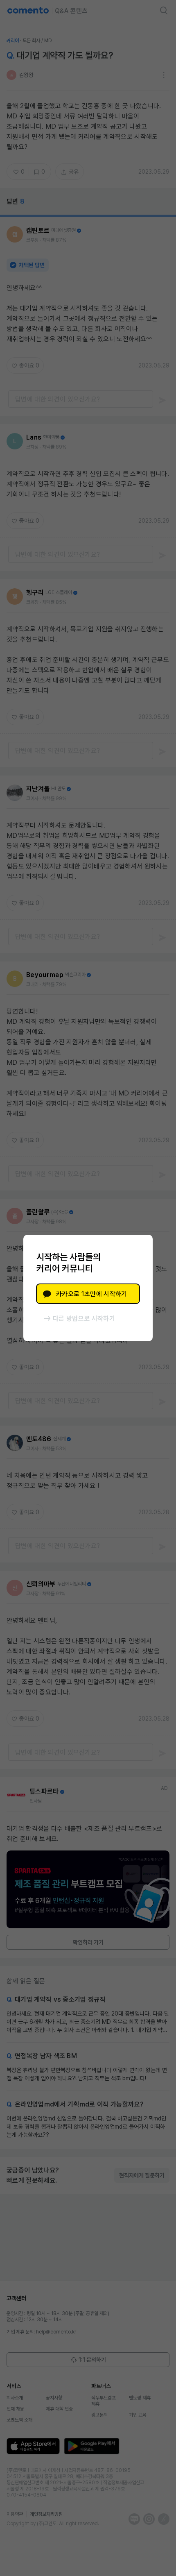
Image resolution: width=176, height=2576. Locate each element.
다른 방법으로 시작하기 (84, 1319)
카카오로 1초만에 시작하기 (91, 1294)
